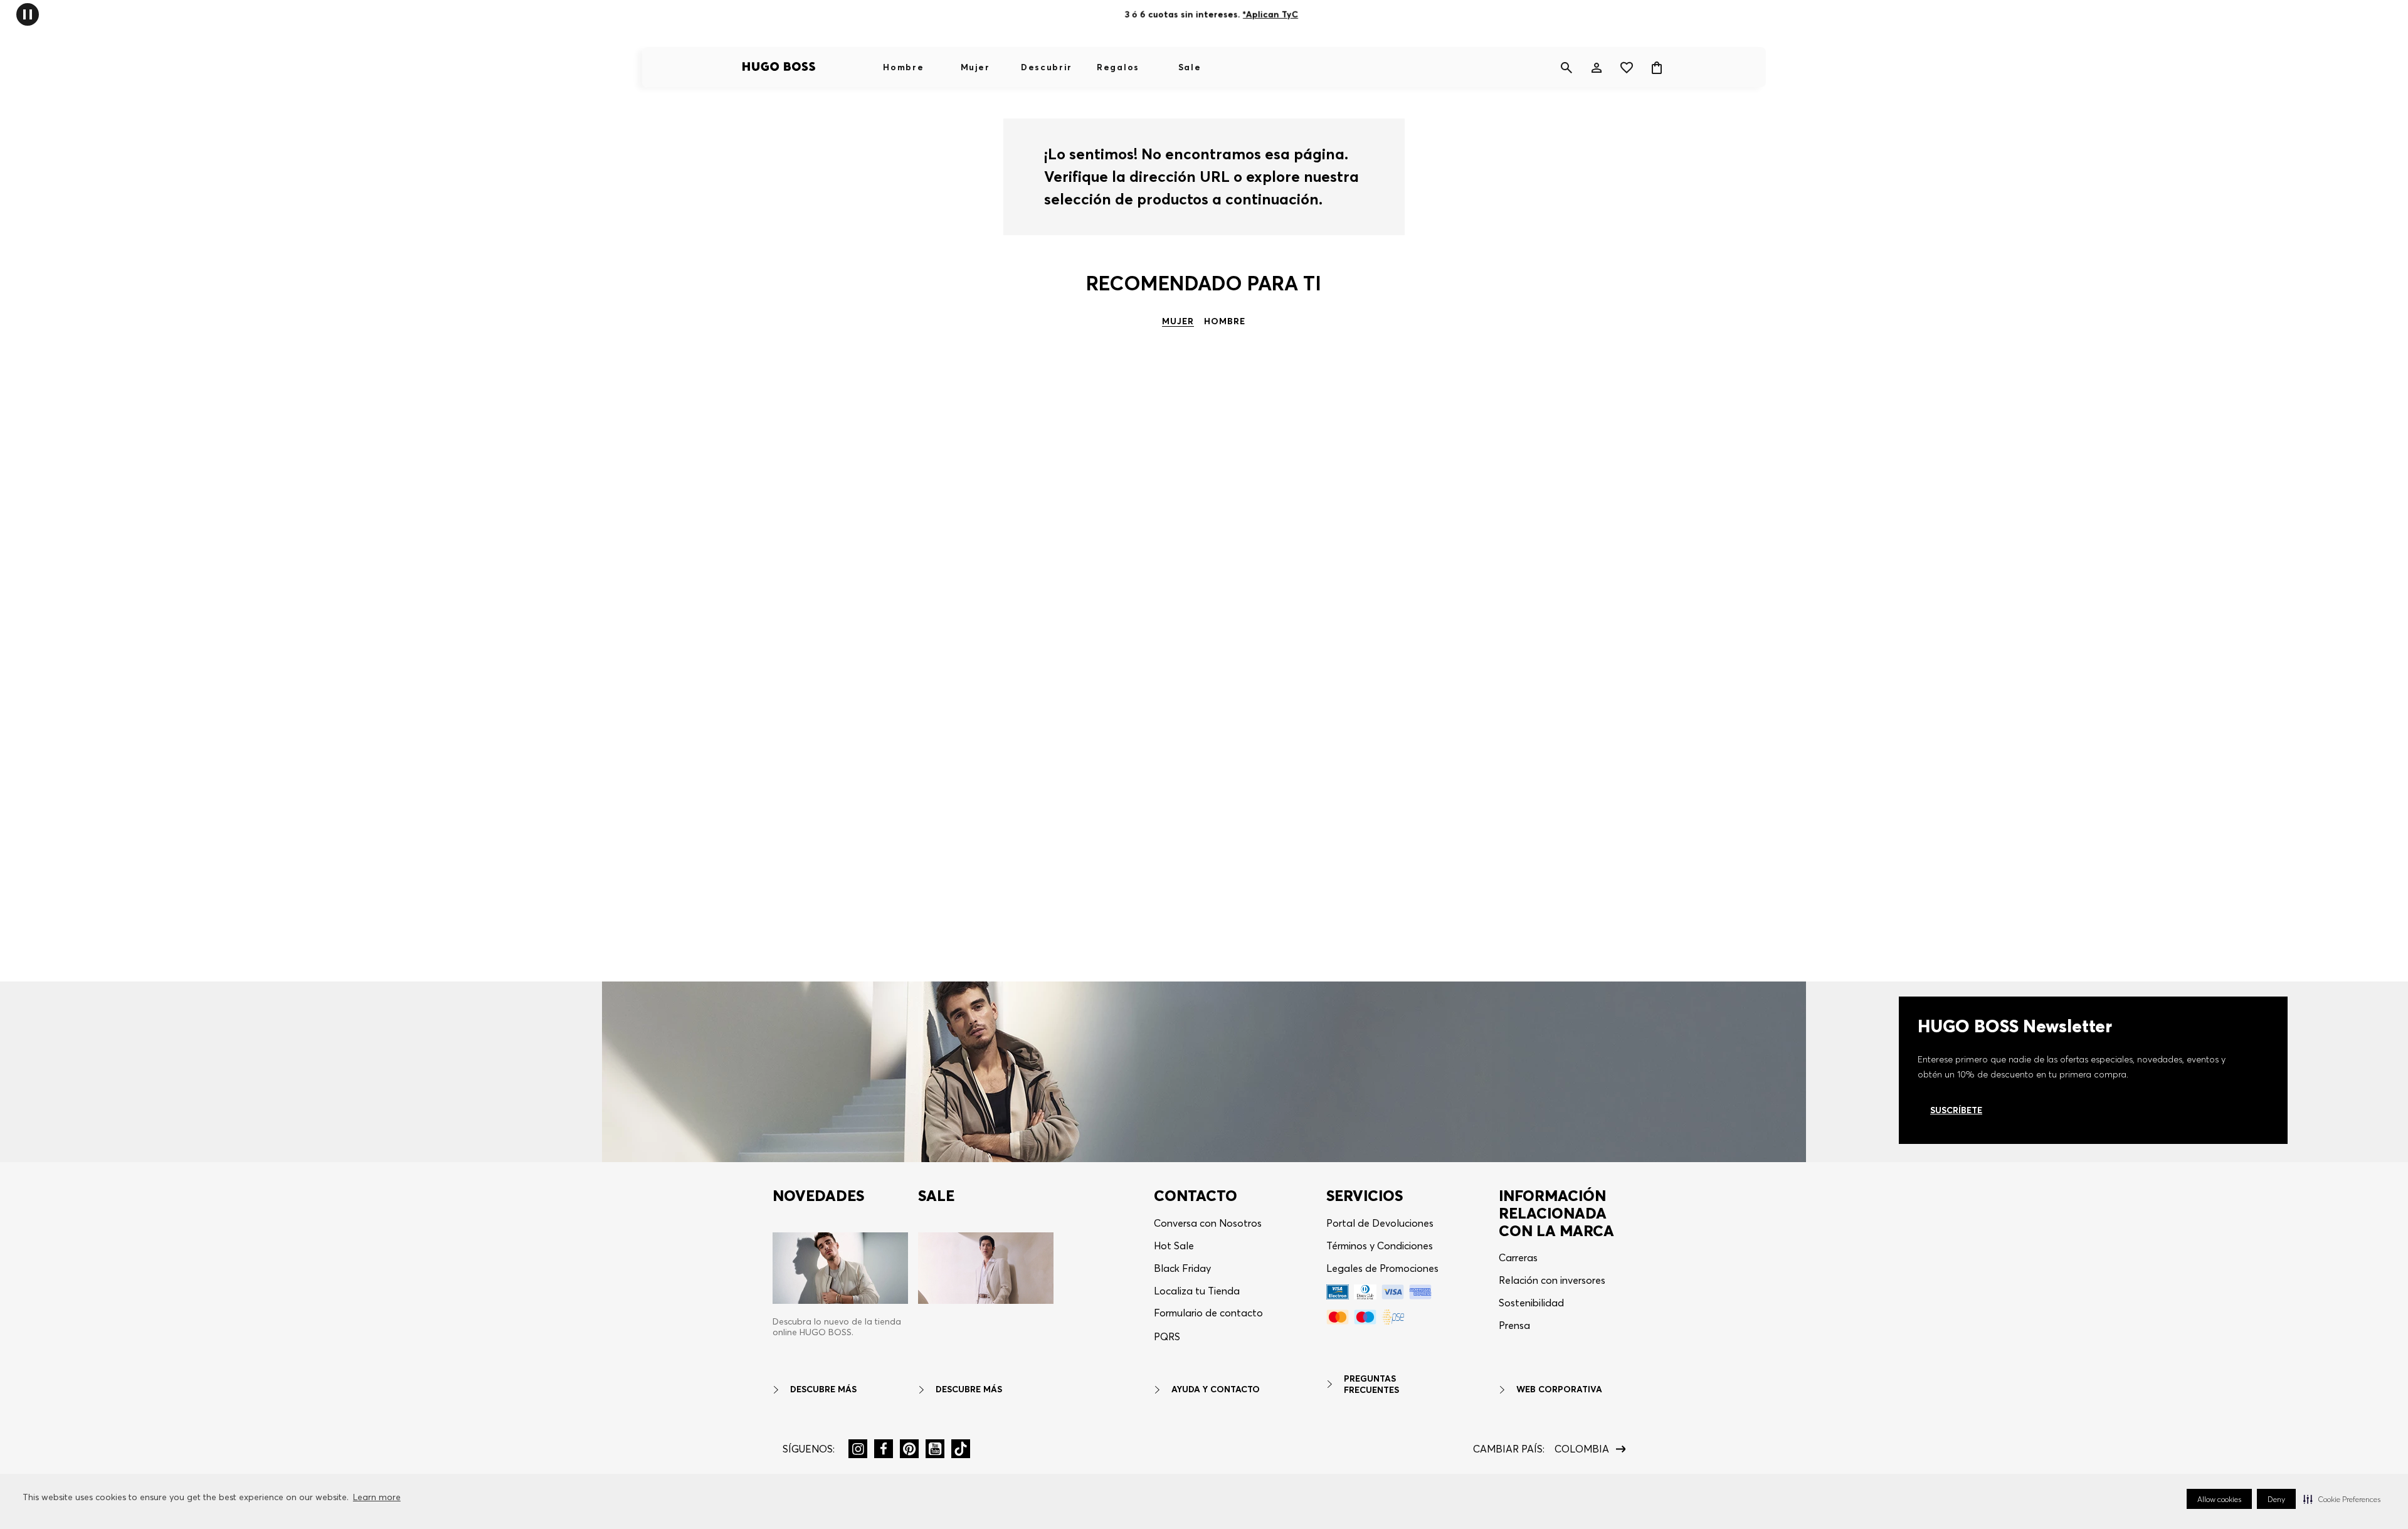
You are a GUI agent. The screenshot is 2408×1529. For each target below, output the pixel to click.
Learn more (377, 1497)
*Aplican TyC (1270, 14)
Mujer (975, 67)
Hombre (903, 67)
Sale (1190, 67)
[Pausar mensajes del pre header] (28, 13)
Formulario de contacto (1208, 1313)
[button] (2342, 1499)
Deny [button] (2276, 1499)
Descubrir (1047, 67)
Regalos (1118, 67)
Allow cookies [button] (2219, 1499)
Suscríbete (1956, 1110)
